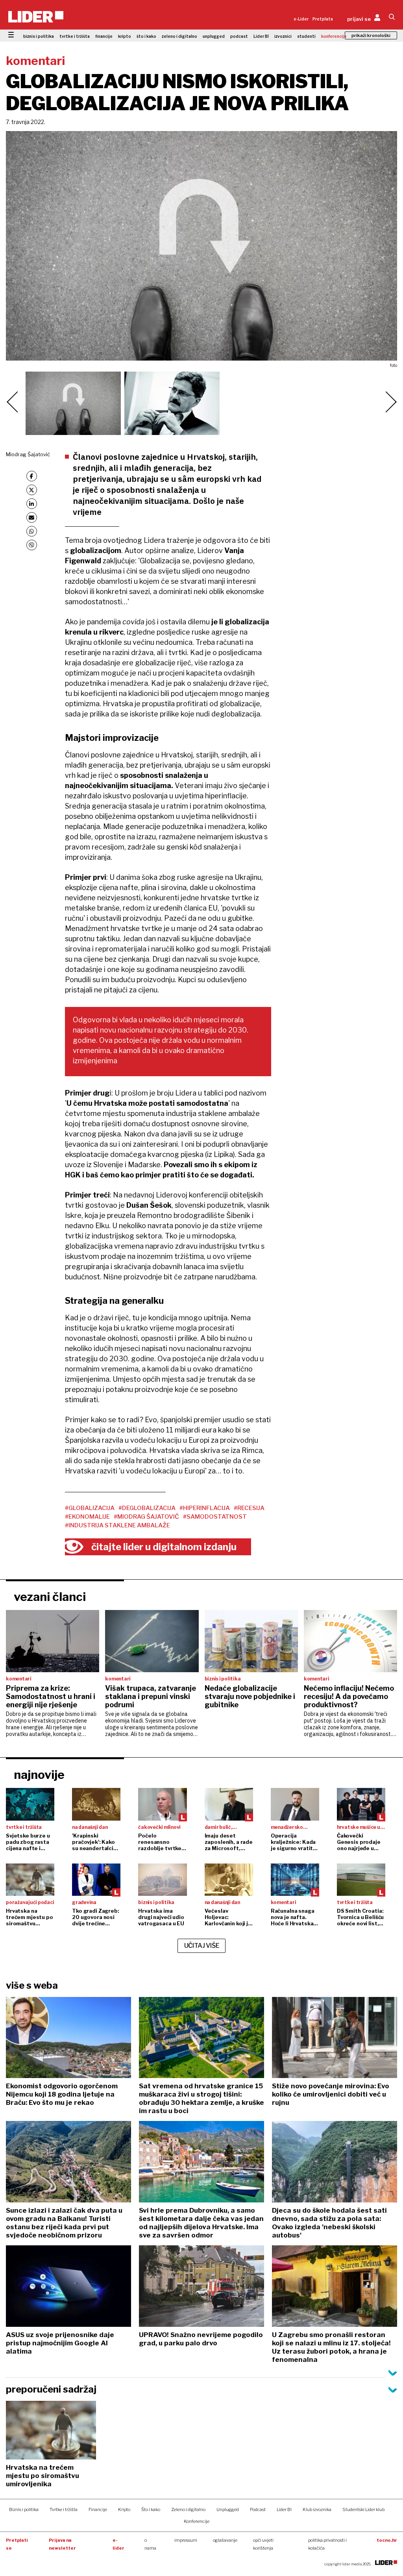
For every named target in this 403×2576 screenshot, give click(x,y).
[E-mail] (32, 517)
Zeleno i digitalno (188, 2509)
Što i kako (151, 2509)
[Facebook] (32, 476)
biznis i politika (39, 36)
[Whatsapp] (32, 531)
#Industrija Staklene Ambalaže (117, 1525)
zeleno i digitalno (179, 36)
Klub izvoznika (317, 2509)
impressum (186, 2540)
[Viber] (32, 545)
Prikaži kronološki (371, 35)
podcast (239, 36)
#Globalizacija (90, 1508)
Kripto (124, 2509)
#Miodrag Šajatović (146, 1517)
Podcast (258, 2509)
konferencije (334, 36)
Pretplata (323, 19)
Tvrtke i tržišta (64, 2509)
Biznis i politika (24, 2509)
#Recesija (249, 1508)
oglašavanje (225, 2540)
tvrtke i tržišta (75, 36)
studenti (306, 36)
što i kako (146, 36)
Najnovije (39, 1775)
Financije (98, 2509)
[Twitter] (32, 490)
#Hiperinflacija (205, 1508)
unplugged (214, 36)
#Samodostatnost (215, 1517)
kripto (125, 36)
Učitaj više (202, 1946)
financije (104, 36)
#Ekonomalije (87, 1517)
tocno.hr (387, 2540)
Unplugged (228, 2509)
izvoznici (283, 36)
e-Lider (301, 19)
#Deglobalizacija (147, 1508)
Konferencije (197, 2521)
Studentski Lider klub (363, 2509)
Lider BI (261, 36)
